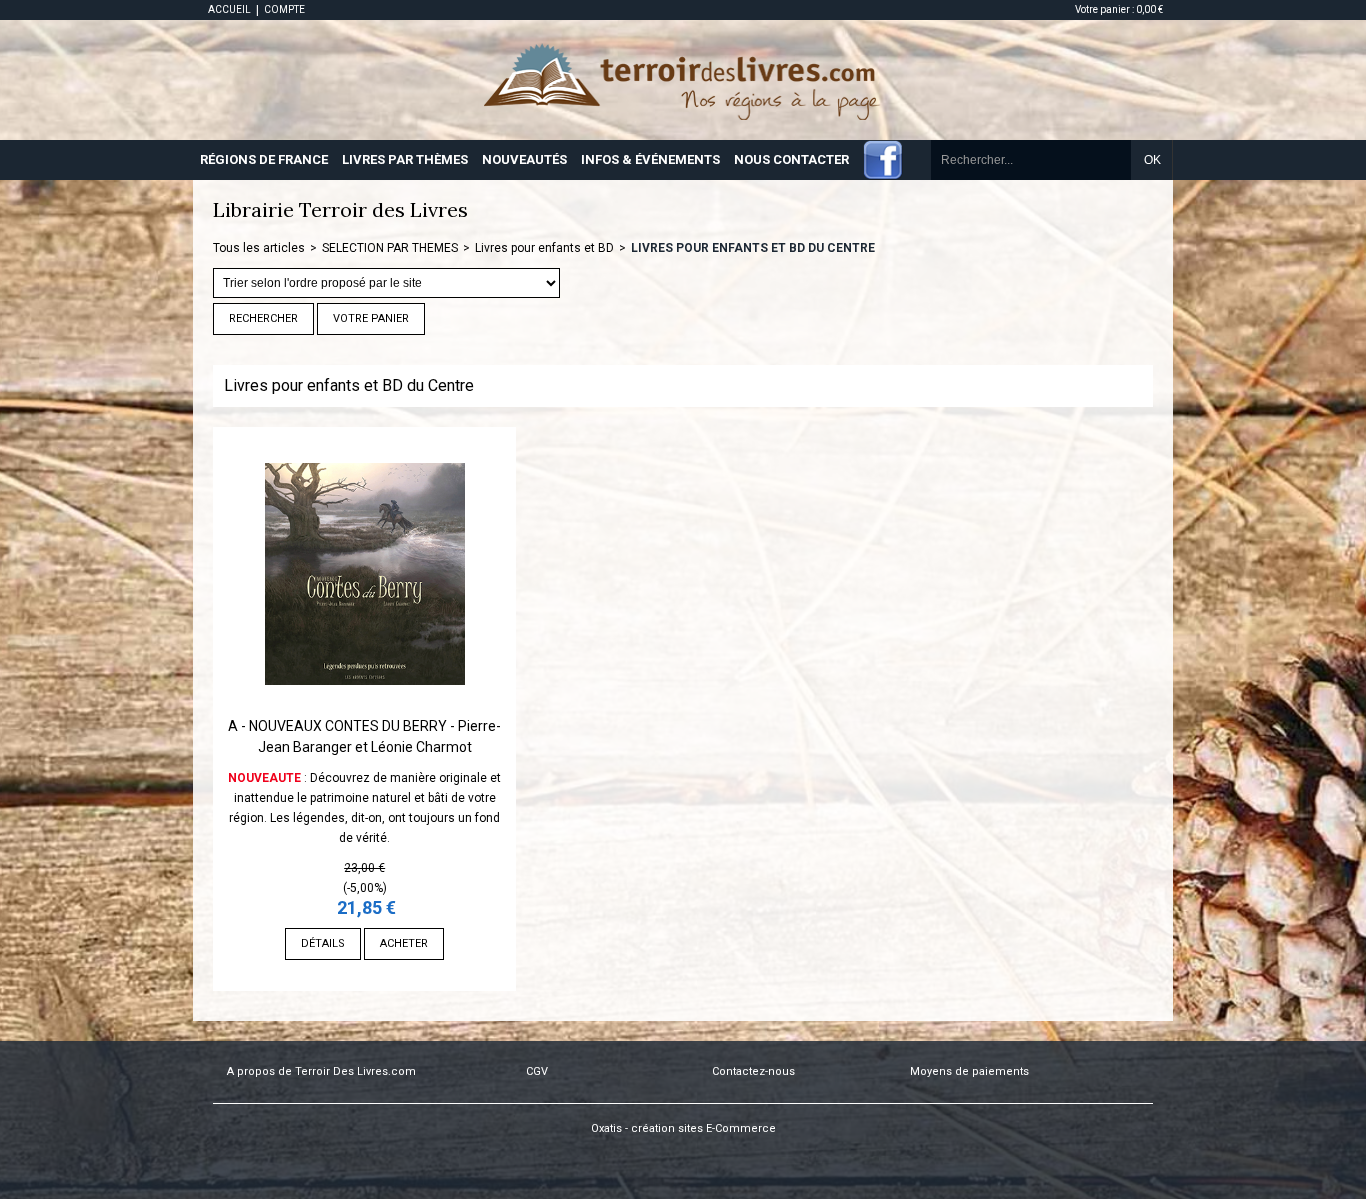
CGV (537, 1071)
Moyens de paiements (969, 1071)
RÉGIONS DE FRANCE (264, 159)
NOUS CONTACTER (791, 159)
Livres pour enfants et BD (544, 248)
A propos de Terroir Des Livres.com (321, 1071)
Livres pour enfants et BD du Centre (753, 248)
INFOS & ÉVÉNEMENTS (650, 159)
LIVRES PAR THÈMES (405, 159)
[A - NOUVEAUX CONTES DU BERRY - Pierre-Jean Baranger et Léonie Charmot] (365, 706)
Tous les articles (259, 248)
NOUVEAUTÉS (524, 159)
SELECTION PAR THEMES (390, 248)
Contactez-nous (753, 1071)
